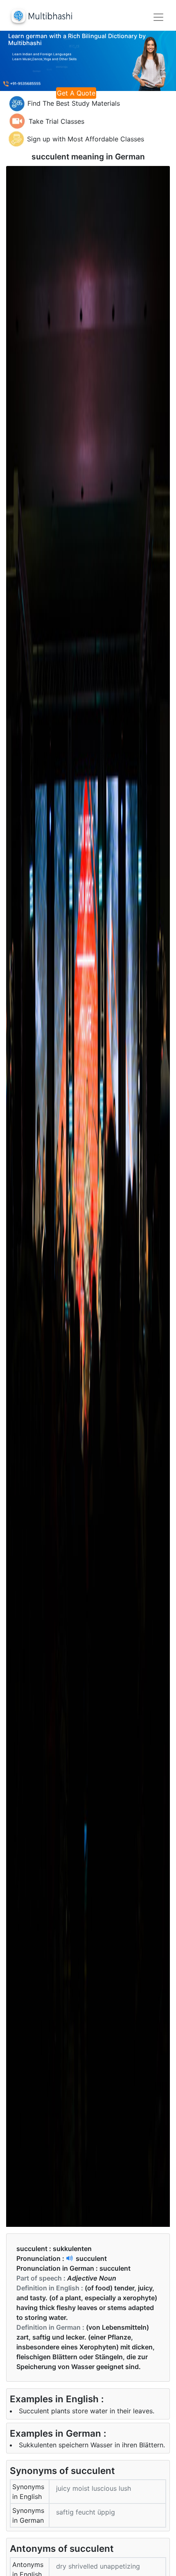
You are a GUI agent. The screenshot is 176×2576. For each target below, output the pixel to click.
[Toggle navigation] (158, 17)
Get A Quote (76, 93)
